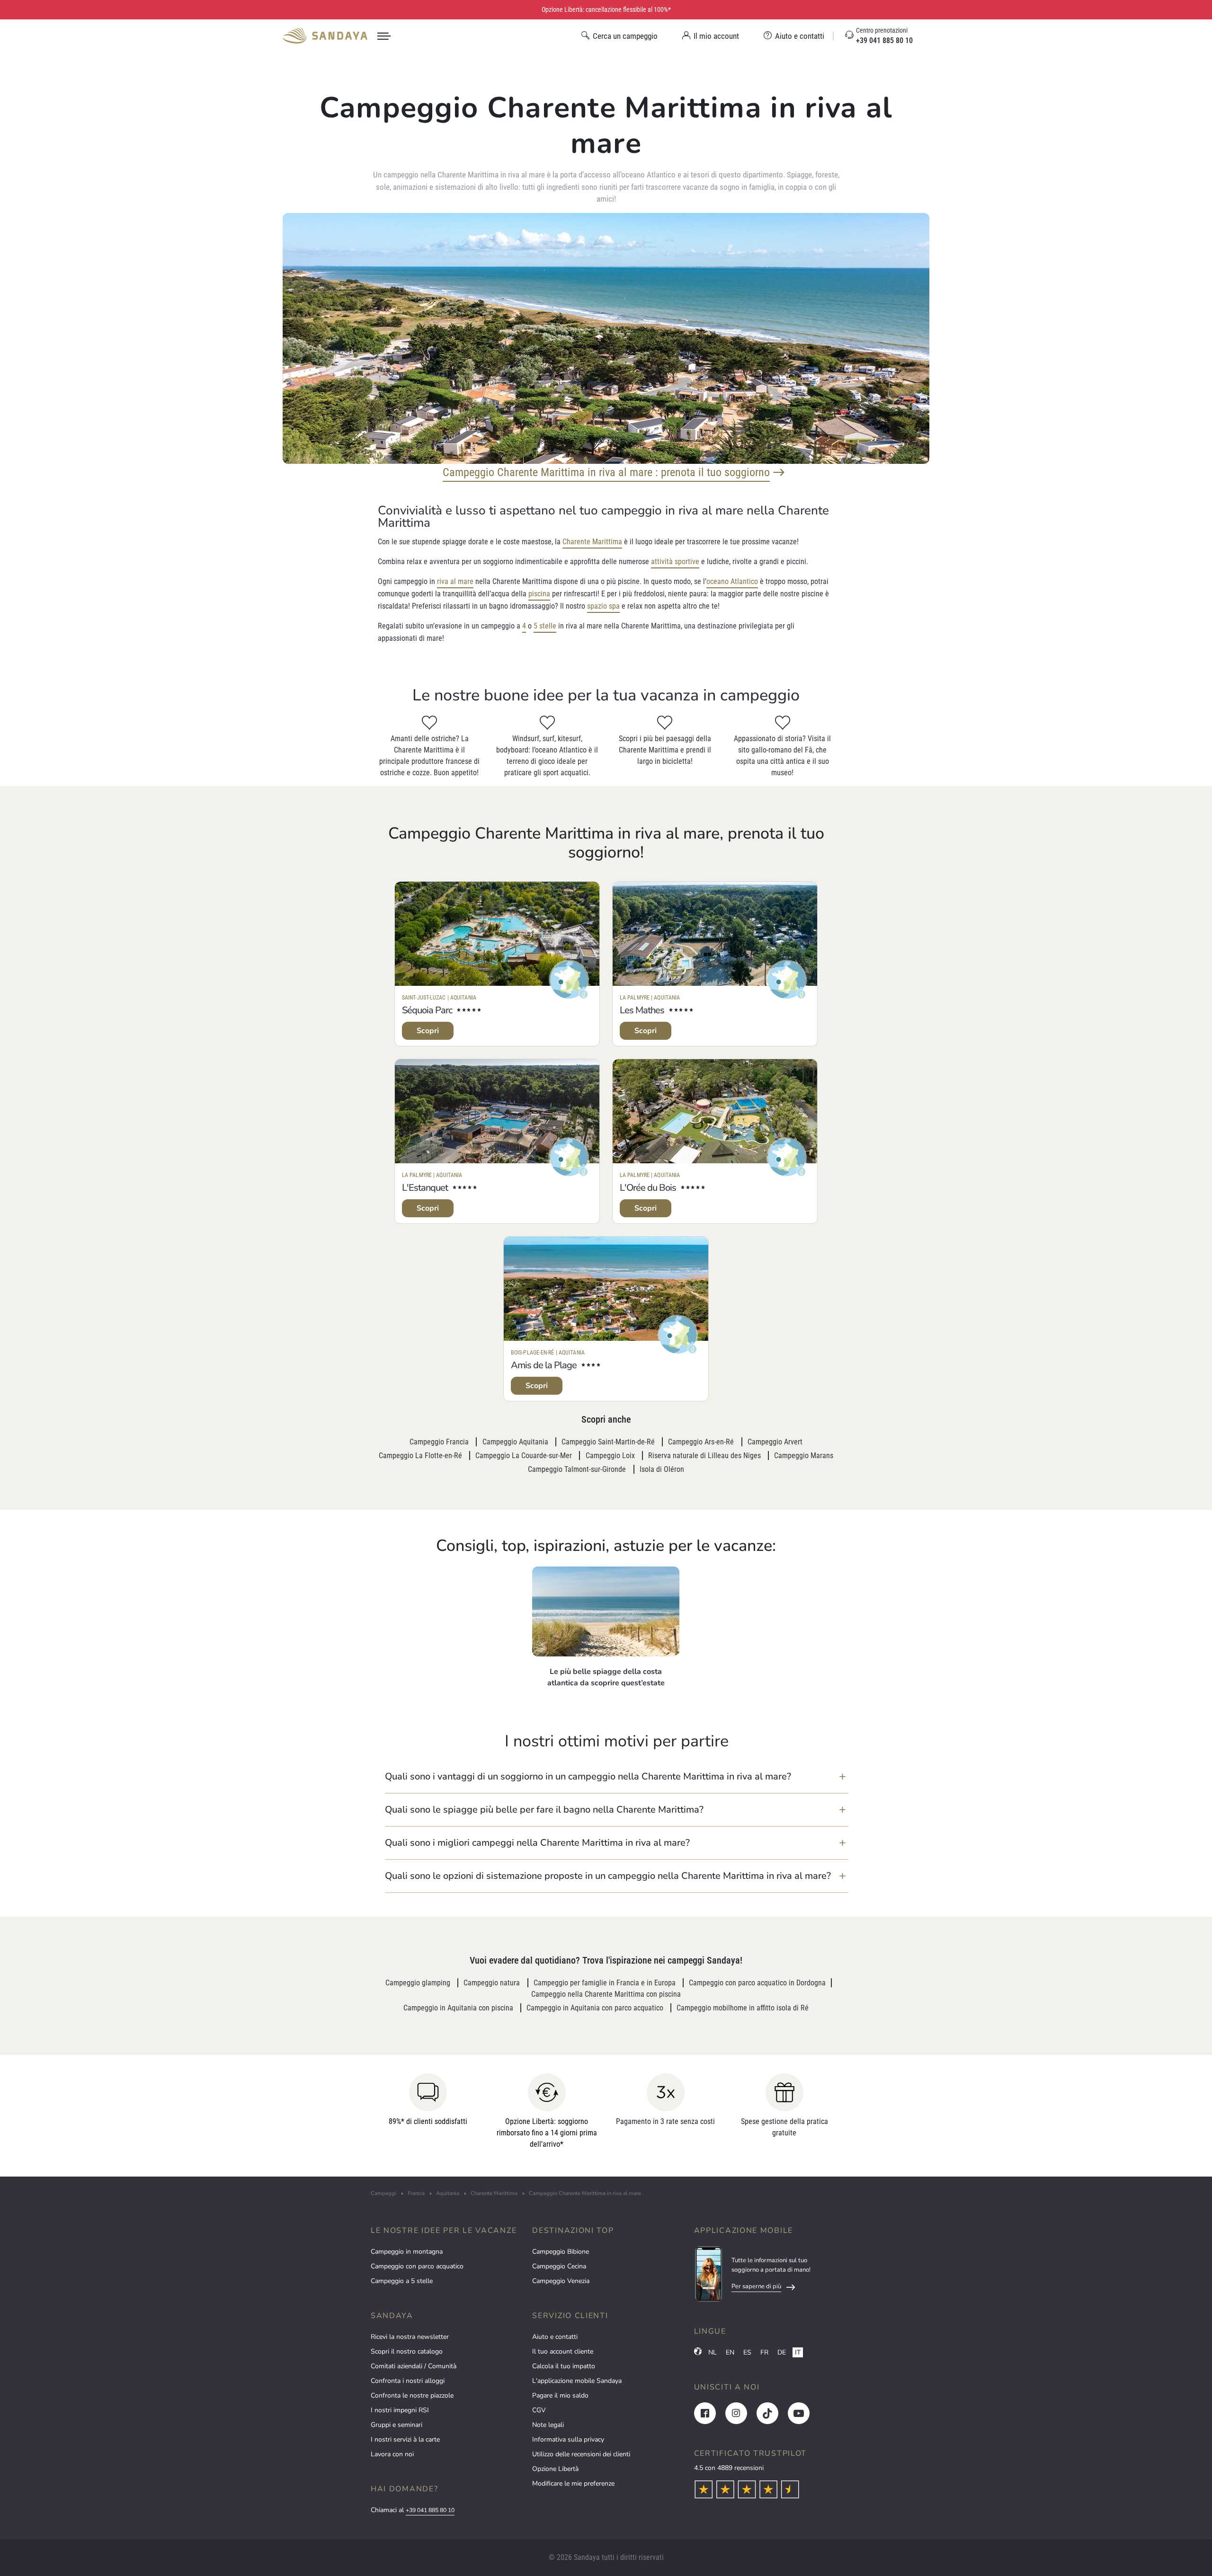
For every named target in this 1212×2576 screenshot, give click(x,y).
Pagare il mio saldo (560, 2395)
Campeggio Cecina (559, 2266)
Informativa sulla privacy (568, 2439)
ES (747, 2352)
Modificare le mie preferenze (573, 2483)
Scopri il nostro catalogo (407, 2351)
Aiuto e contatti (555, 2337)
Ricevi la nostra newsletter (410, 2337)
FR (764, 2352)
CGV (539, 2410)
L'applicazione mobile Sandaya (577, 2381)
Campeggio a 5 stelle (402, 2281)
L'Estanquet (425, 1188)
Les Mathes (642, 1010)
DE (782, 2352)
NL (713, 2352)
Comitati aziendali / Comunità (414, 2366)
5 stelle (545, 626)
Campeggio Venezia (561, 2281)
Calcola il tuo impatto (564, 2366)
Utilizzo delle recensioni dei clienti (581, 2454)
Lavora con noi (392, 2454)
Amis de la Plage (544, 1365)
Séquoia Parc (427, 1010)
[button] (617, 1777)
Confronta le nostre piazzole (412, 2395)
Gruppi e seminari (397, 2425)
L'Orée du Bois (648, 1188)
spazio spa (603, 606)
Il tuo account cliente (563, 2351)
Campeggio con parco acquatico (417, 2266)
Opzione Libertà (555, 2469)
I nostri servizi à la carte (405, 2439)
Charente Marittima (592, 542)
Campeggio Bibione (561, 2252)
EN (730, 2352)
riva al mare (455, 581)
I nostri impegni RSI (400, 2410)
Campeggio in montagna (407, 2252)
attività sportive (675, 562)
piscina (539, 594)
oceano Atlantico (732, 581)
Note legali (548, 2425)
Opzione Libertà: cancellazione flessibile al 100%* (606, 9)
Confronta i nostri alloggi (408, 2381)
